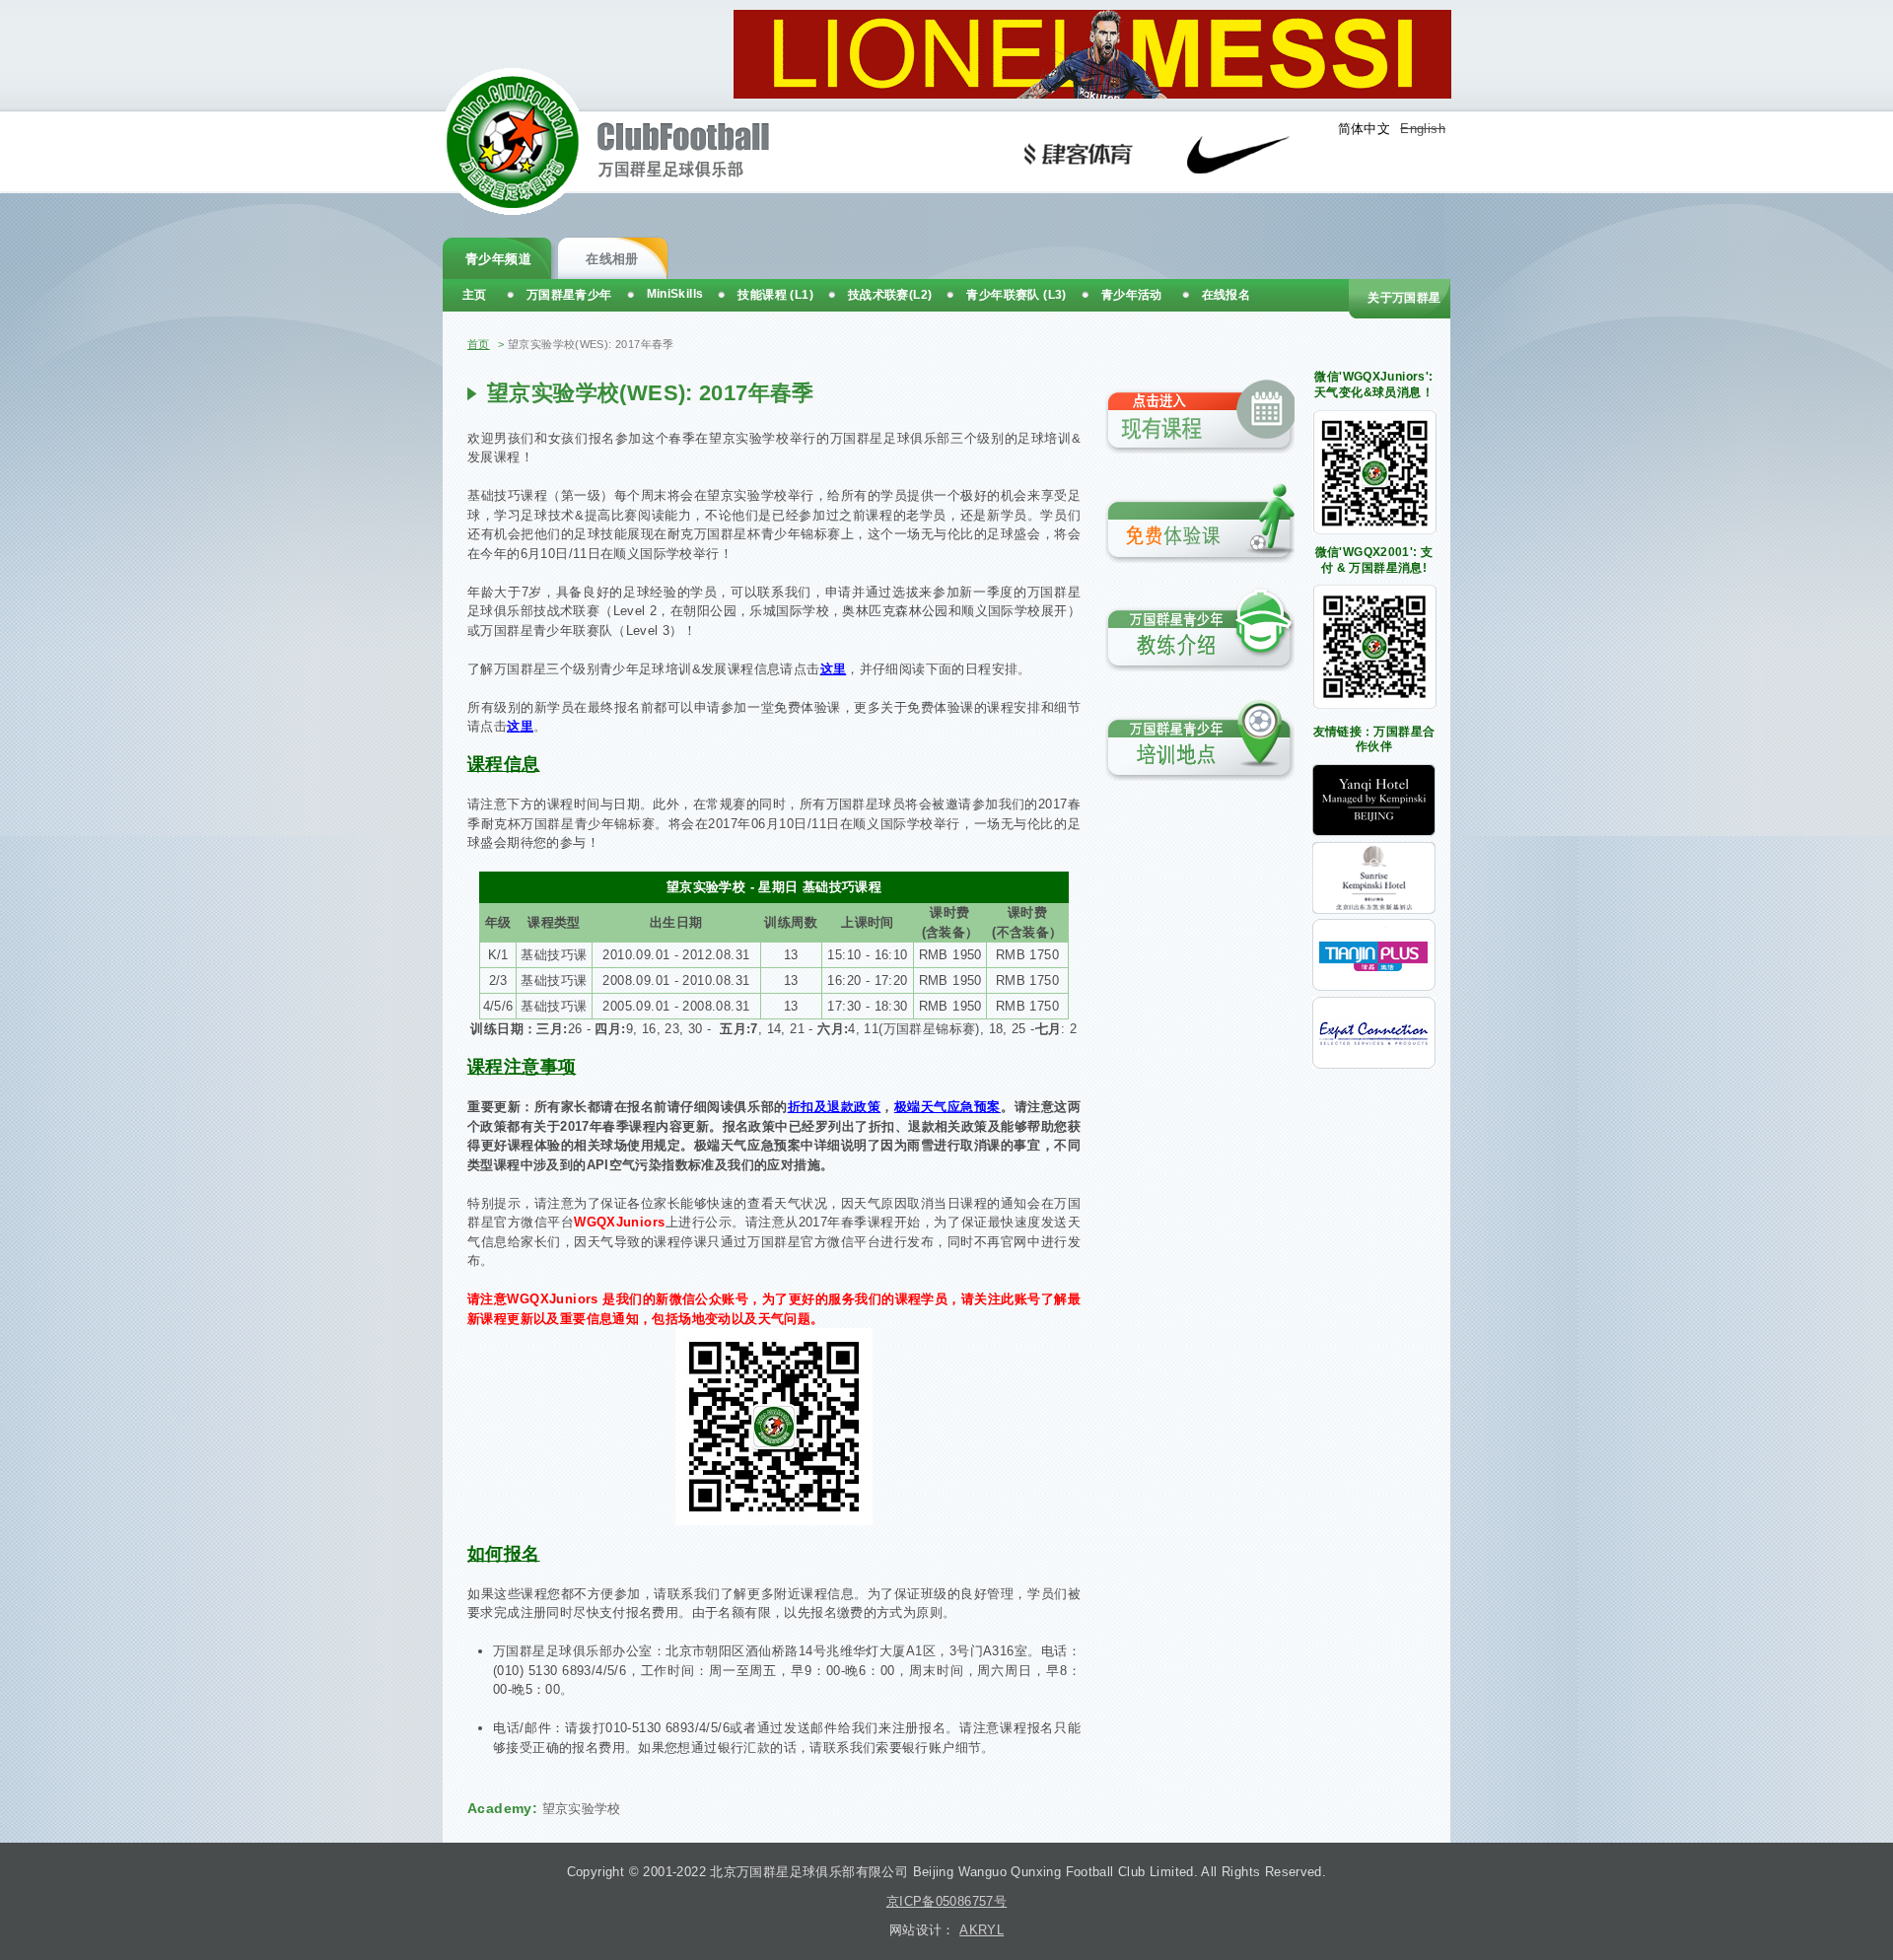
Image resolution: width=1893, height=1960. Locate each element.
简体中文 (1365, 129)
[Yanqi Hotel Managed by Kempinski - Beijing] (1374, 832)
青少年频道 (498, 259)
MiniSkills (675, 294)
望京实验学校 (582, 1809)
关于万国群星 (1404, 298)
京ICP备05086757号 (946, 1901)
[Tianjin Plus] (1374, 986)
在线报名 (1227, 295)
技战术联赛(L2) (890, 295)
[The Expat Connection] (1374, 1064)
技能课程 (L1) (775, 295)
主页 (475, 295)
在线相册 (612, 259)
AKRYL (982, 1930)
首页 (479, 344)
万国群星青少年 (569, 295)
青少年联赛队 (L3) (1016, 295)
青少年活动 (1132, 295)
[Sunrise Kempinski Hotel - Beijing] (1374, 910)
